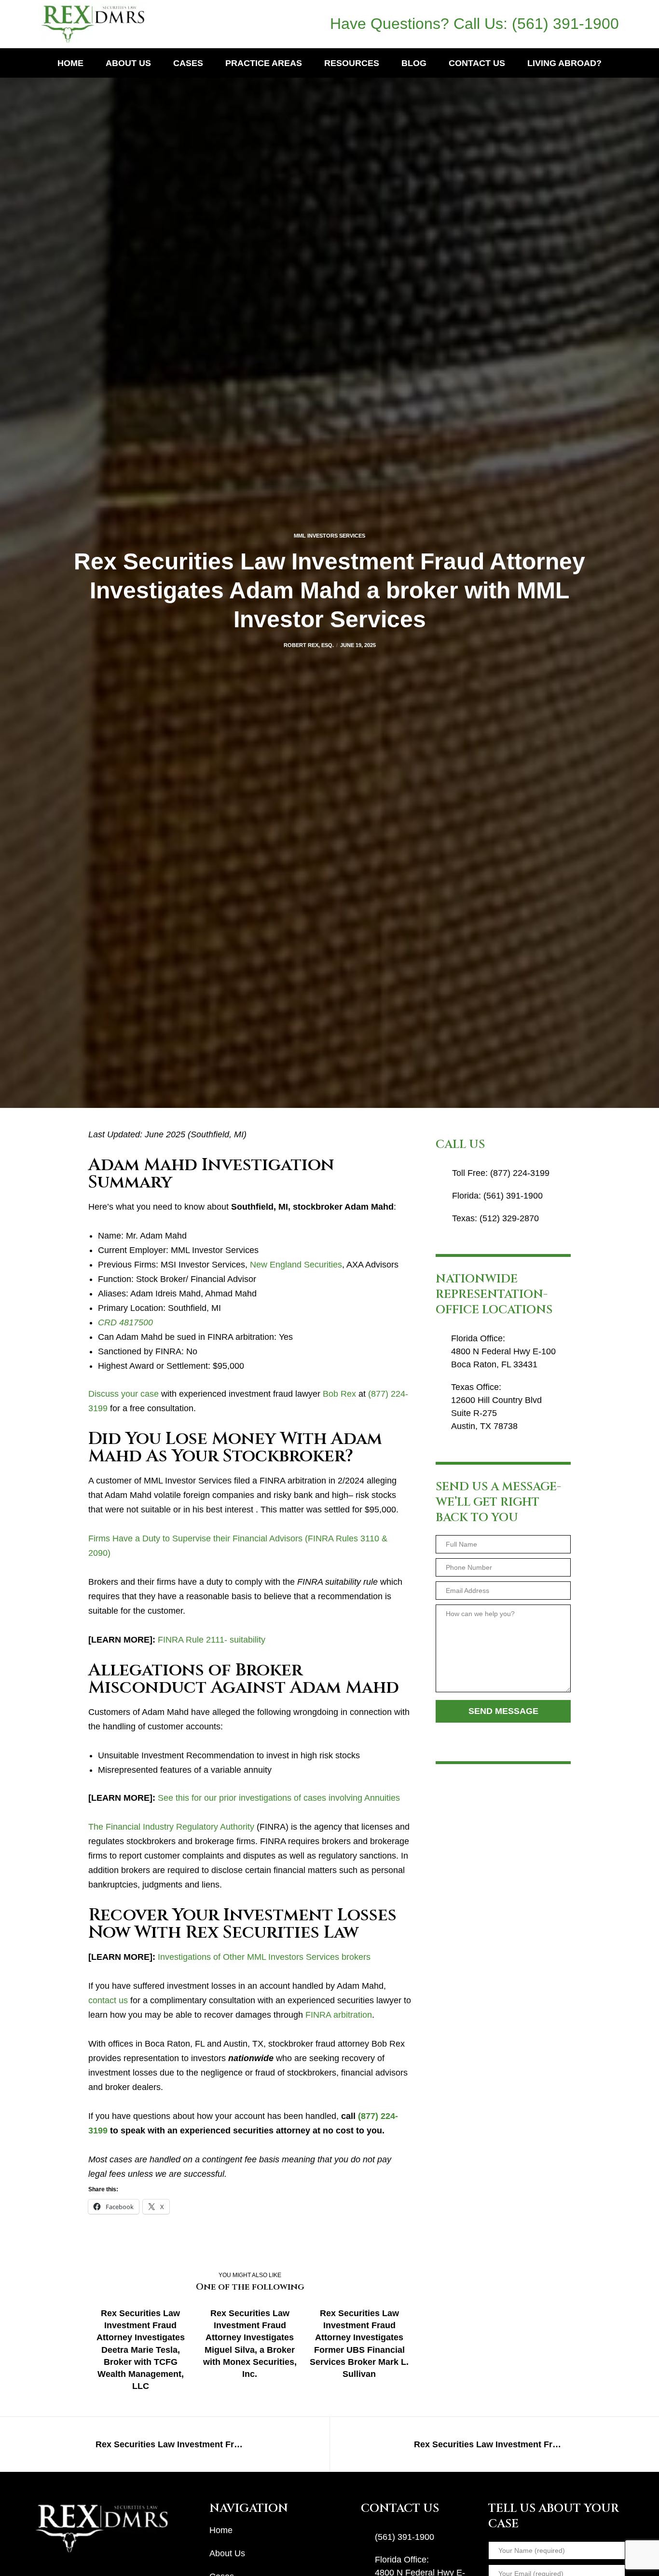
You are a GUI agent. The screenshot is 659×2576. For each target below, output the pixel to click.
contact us (108, 2000)
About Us (227, 2553)
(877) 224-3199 (520, 1173)
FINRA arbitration (339, 2015)
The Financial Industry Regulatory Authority (171, 1827)
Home (221, 2530)
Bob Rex (339, 1394)
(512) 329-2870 (509, 1218)
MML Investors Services (329, 536)
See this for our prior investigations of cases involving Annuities (279, 1798)
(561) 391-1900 (565, 24)
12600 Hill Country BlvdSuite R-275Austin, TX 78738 (496, 1413)
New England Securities (296, 1265)
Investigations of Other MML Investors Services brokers (264, 1957)
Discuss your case (124, 1394)
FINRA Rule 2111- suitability (212, 1640)
